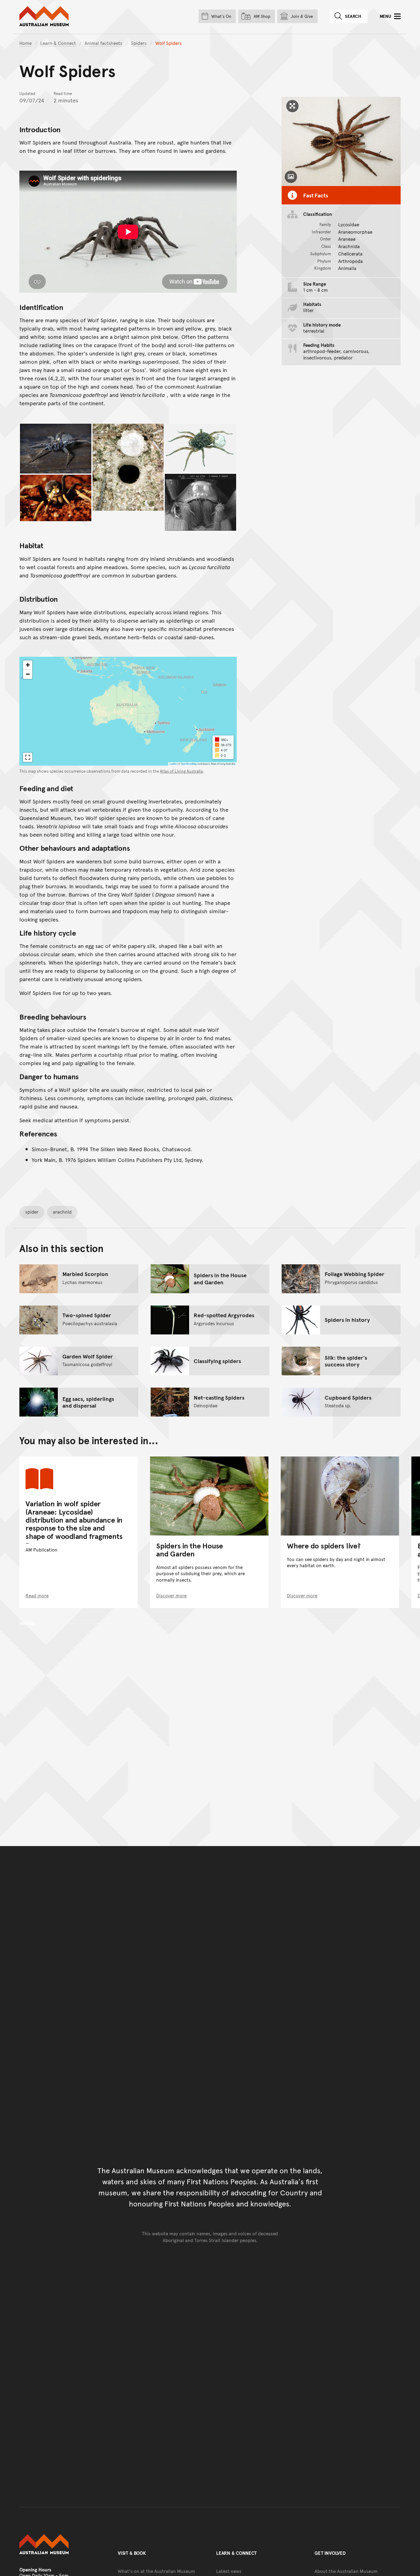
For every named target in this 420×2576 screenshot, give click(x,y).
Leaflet (173, 764)
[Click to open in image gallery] (56, 449)
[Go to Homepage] (62, 2544)
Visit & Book (132, 2553)
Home (26, 43)
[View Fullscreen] (28, 757)
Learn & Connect (58, 43)
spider (32, 1212)
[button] (28, 665)
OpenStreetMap (189, 764)
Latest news (229, 2571)
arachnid (62, 1212)
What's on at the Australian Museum (156, 2571)
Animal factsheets (103, 43)
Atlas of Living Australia (181, 771)
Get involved (330, 2553)
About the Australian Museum (346, 2571)
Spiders (139, 43)
